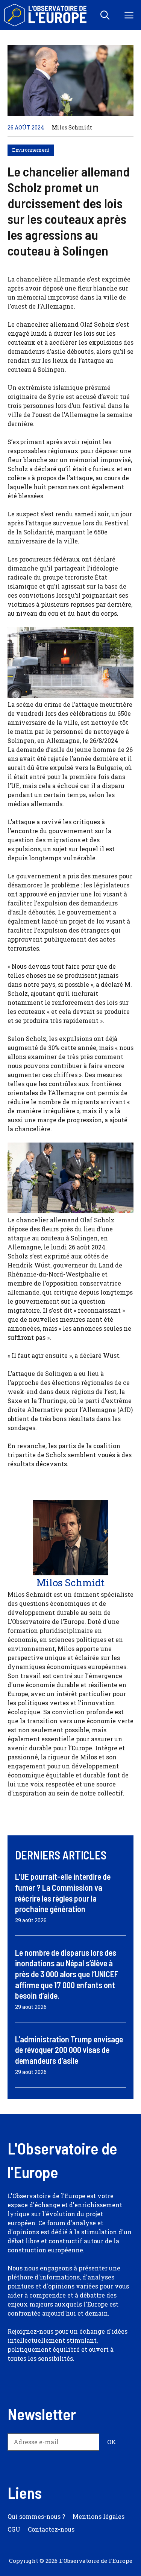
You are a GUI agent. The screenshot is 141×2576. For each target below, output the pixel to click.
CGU (14, 2529)
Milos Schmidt (72, 127)
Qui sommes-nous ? (36, 2516)
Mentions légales (99, 2516)
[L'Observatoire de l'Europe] (46, 15)
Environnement (31, 150)
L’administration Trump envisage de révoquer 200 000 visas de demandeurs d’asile (69, 2050)
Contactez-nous (51, 2529)
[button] (105, 15)
